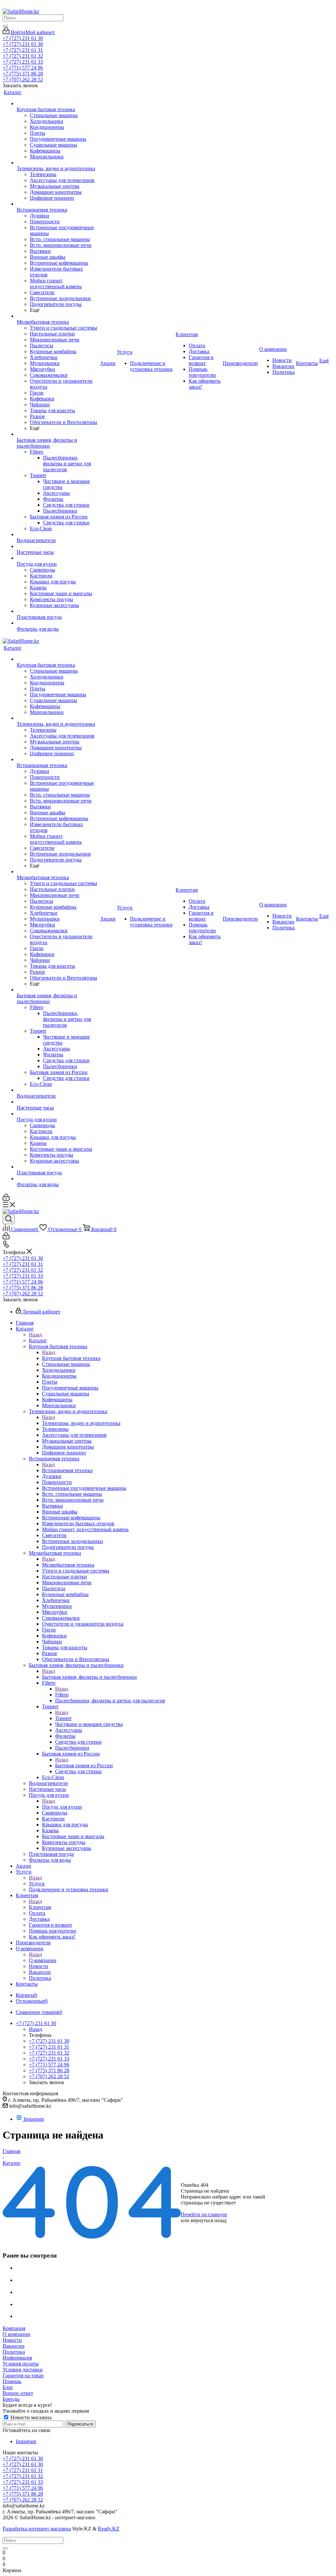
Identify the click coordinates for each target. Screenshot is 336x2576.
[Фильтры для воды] (58, 623)
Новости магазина (30, 2417)
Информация (17, 2358)
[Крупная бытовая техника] (58, 104)
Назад (35, 1335)
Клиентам (40, 1907)
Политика (14, 2352)
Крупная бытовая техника (71, 1358)
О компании (43, 1960)
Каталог (38, 1340)
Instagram (34, 2119)
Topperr (63, 1718)
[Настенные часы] (58, 546)
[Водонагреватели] (58, 535)
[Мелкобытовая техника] (58, 316)
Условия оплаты (21, 2364)
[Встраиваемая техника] (58, 204)
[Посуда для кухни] (58, 558)
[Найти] (5, 26)
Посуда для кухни (62, 1807)
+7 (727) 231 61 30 (23, 38)
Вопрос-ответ (18, 2393)
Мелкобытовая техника (68, 1565)
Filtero (62, 1695)
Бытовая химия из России (84, 1765)
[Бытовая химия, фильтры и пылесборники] (58, 434)
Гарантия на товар (23, 2375)
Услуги (37, 1884)
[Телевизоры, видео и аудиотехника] (58, 163)
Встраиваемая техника (67, 1470)
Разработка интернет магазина (37, 2529)
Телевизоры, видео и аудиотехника (81, 1423)
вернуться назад (209, 2220)
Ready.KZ (109, 2529)
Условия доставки (23, 2370)
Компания (14, 2328)
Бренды (11, 2399)
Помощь (12, 2381)
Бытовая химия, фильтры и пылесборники (89, 1677)
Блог (8, 2387)
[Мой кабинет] (6, 1199)
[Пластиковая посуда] (58, 611)
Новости (12, 2340)
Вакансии (14, 2346)
